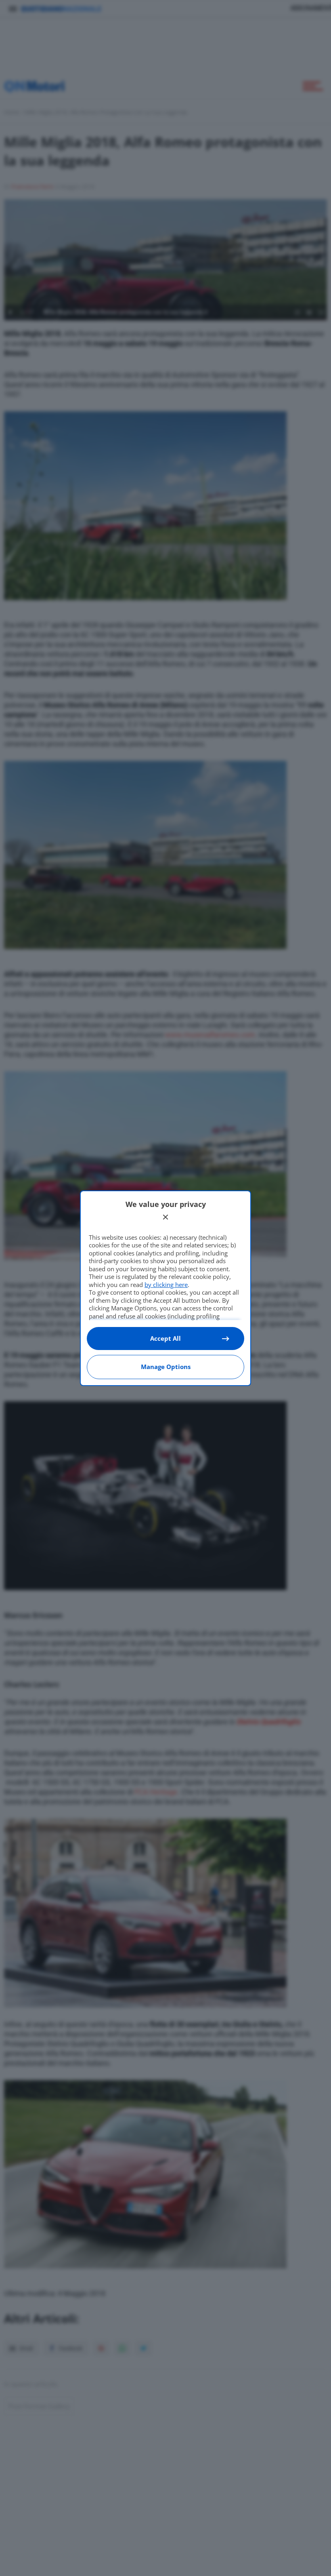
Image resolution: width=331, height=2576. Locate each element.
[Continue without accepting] (165, 1217)
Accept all (165, 1338)
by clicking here (166, 1285)
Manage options (166, 1367)
